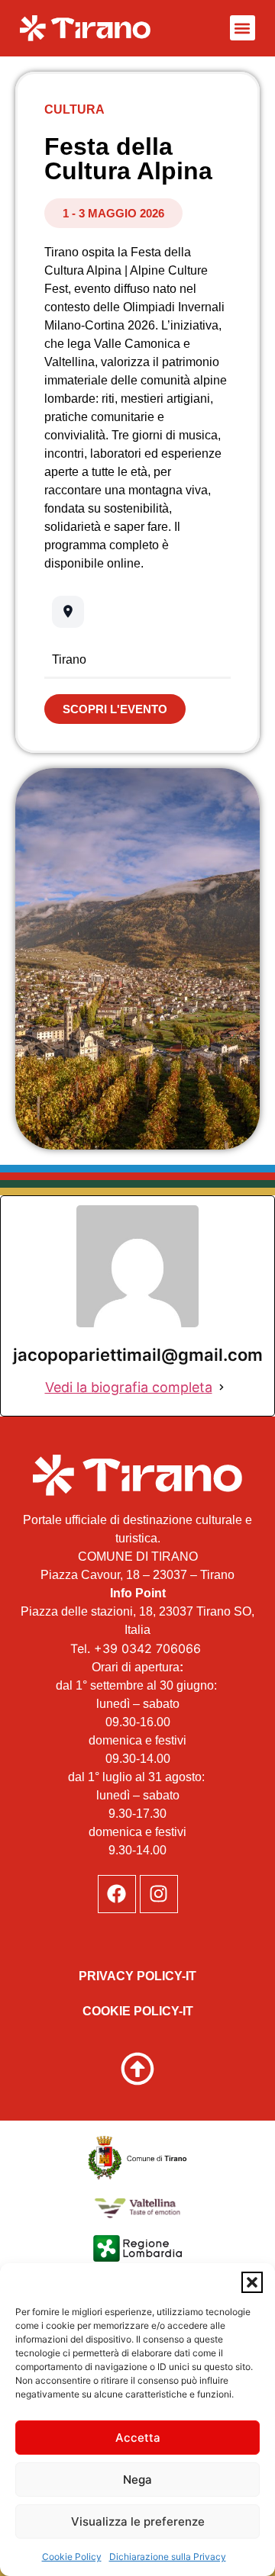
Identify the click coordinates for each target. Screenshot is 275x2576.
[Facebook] (117, 1894)
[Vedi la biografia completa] (222, 1387)
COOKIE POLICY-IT (138, 2011)
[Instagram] (159, 1894)
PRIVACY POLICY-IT (137, 1976)
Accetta (138, 2438)
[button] (252, 2282)
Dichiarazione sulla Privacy (168, 2557)
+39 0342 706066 (149, 1648)
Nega (137, 2480)
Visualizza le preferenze (138, 2521)
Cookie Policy (72, 2557)
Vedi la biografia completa (129, 1387)
